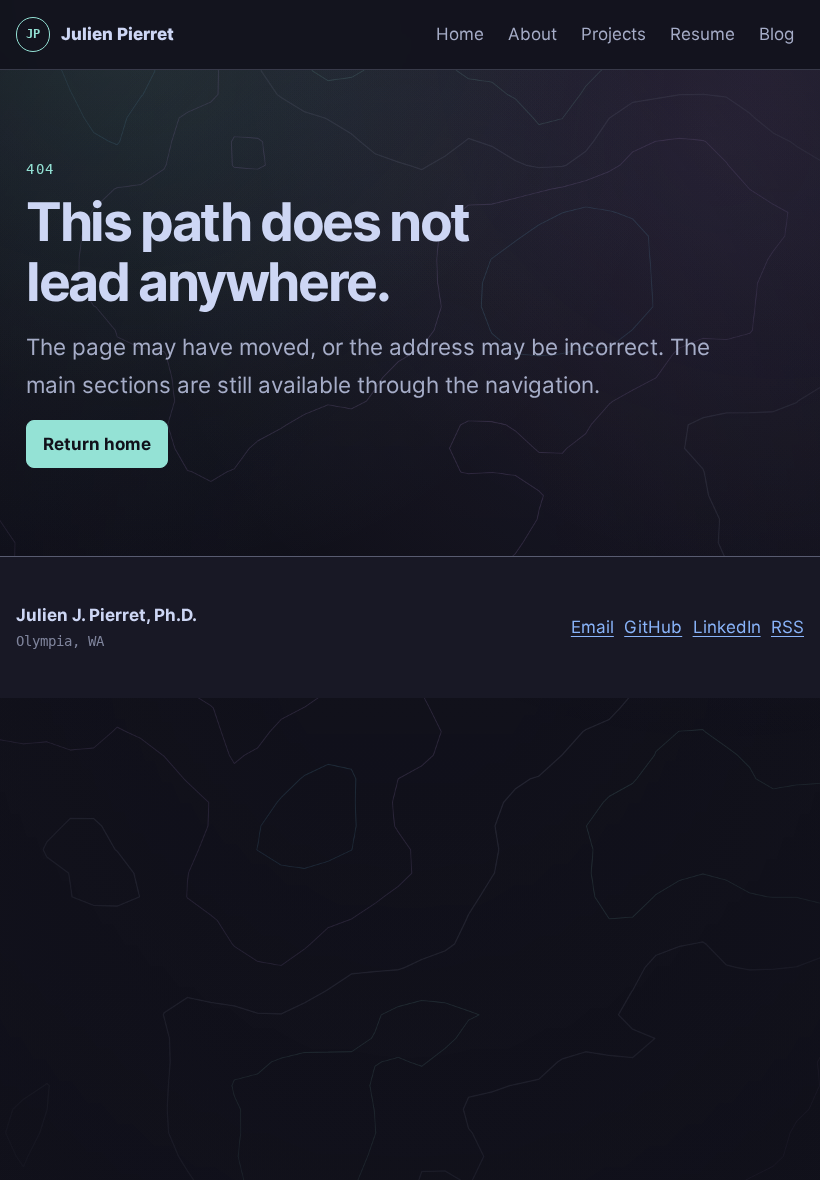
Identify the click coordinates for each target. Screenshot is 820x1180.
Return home (97, 444)
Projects (613, 34)
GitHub (653, 627)
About (532, 34)
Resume (702, 34)
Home (460, 34)
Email (592, 627)
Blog (776, 34)
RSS (787, 627)
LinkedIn (727, 627)
